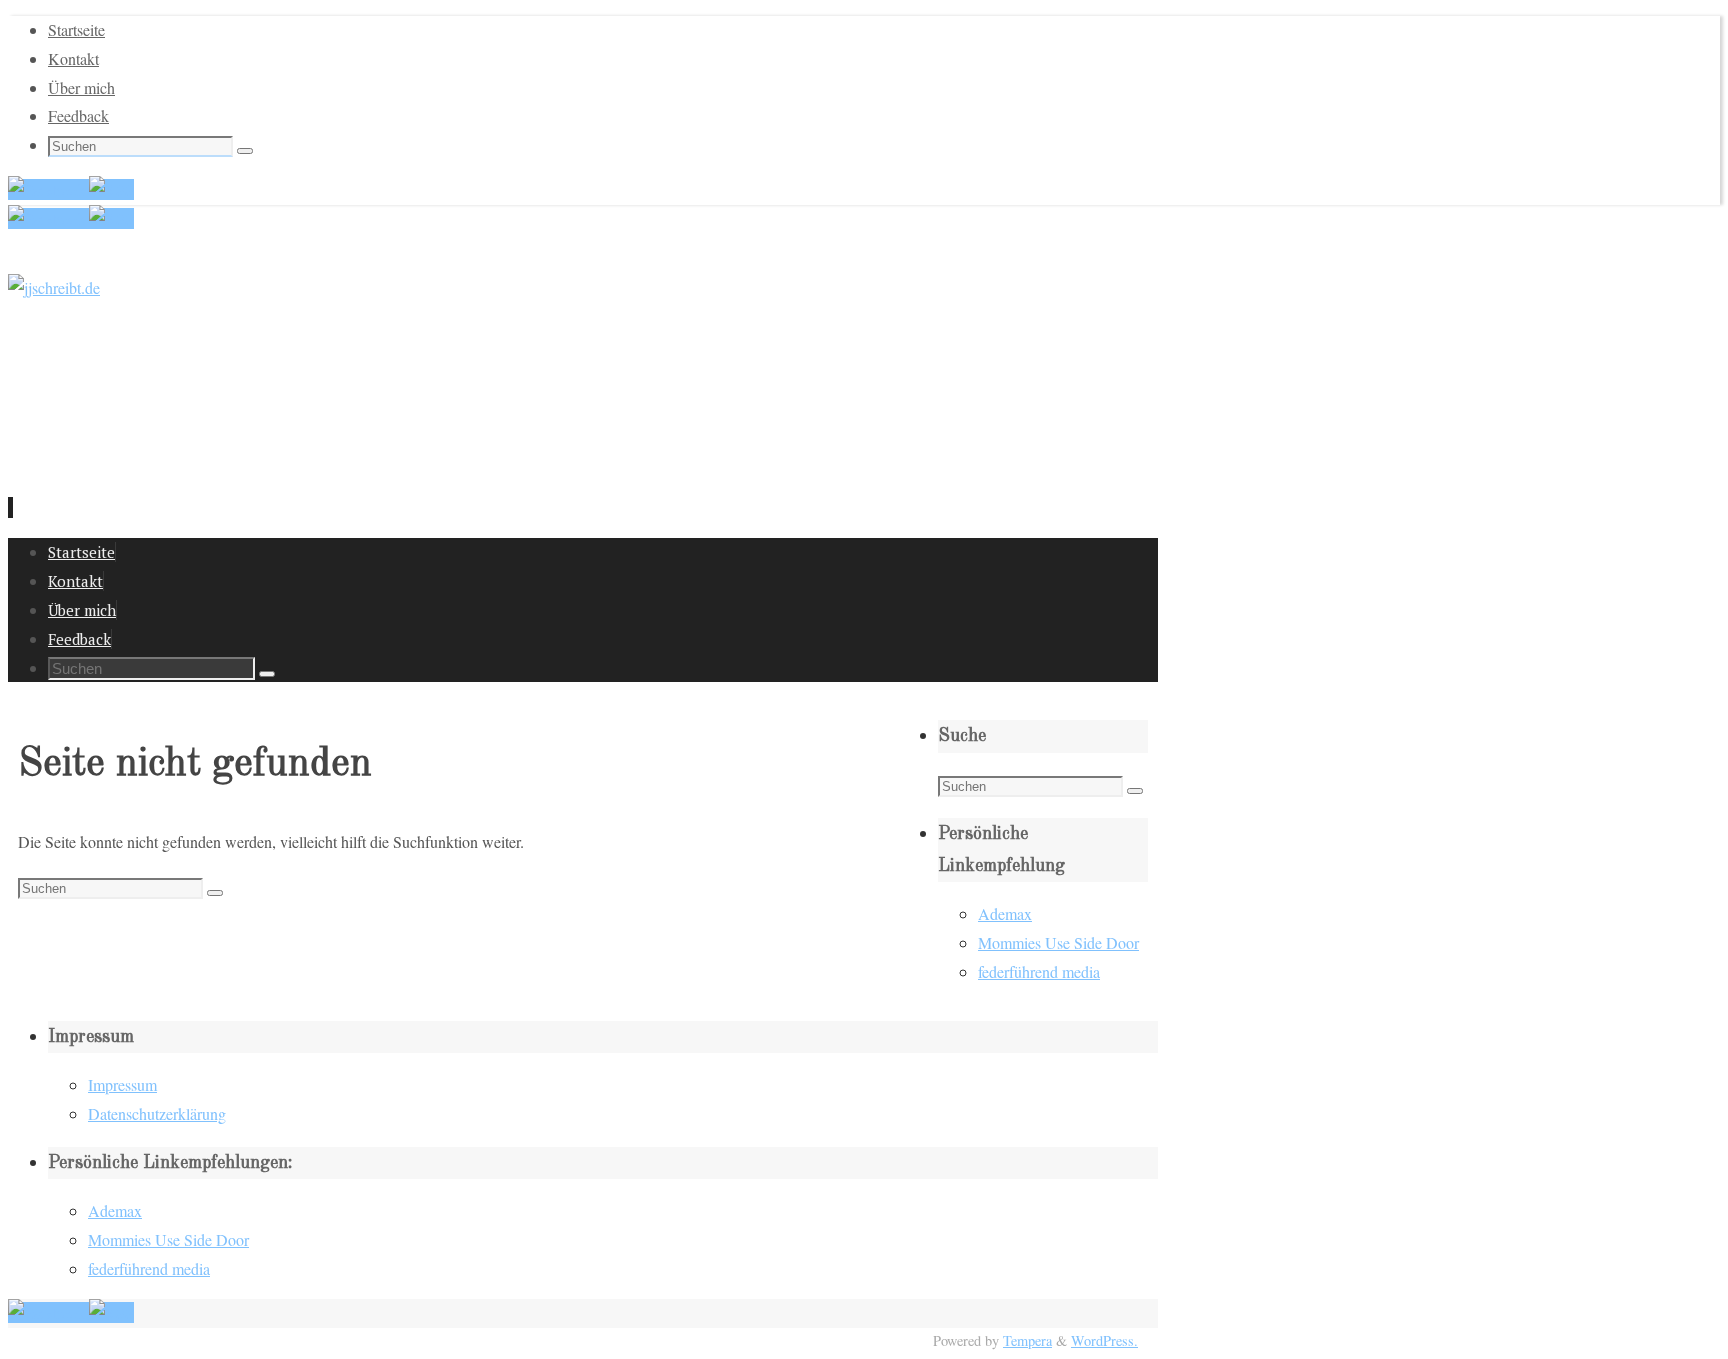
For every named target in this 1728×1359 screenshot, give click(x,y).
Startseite (76, 29)
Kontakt (73, 58)
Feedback (78, 115)
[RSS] (111, 189)
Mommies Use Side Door (1058, 942)
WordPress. (1104, 1340)
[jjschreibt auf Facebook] (48, 189)
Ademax (1005, 913)
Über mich (81, 87)
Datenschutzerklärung (157, 1113)
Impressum (122, 1084)
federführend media (1039, 971)
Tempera (1027, 1340)
